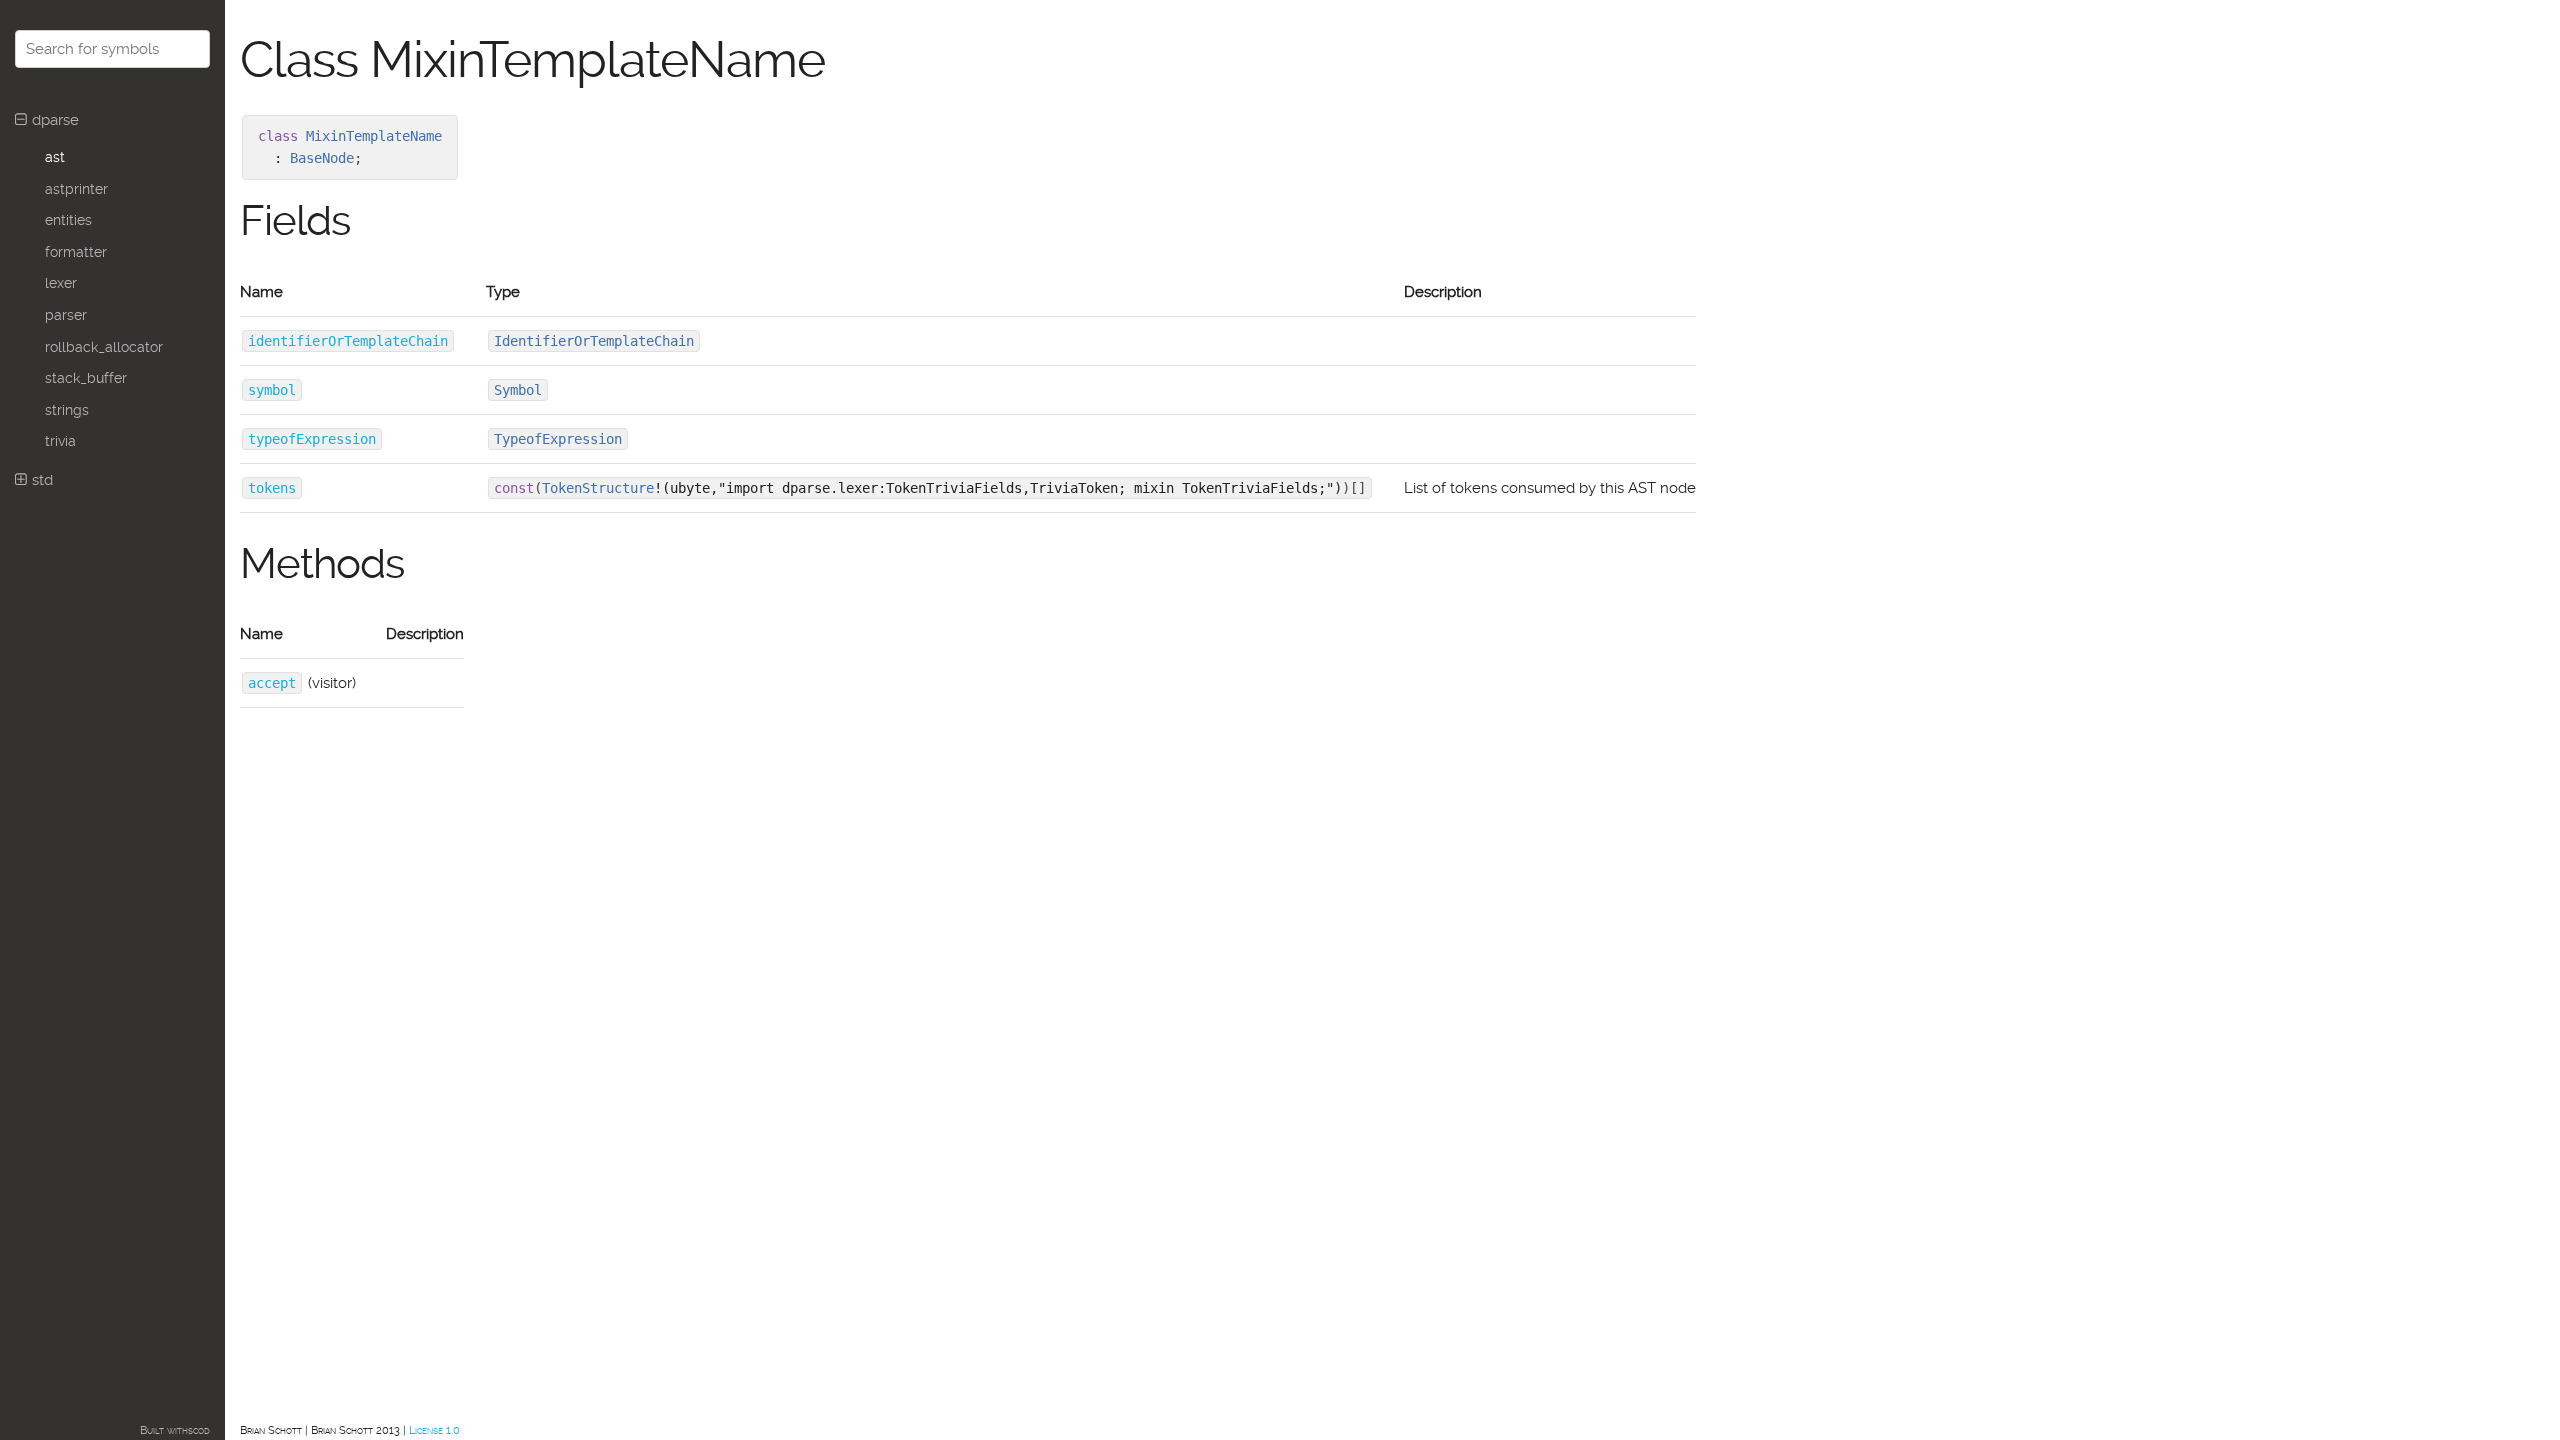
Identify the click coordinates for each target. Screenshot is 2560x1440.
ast (55, 157)
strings (67, 410)
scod (199, 1430)
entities (68, 220)
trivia (60, 441)
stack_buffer (86, 378)
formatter (76, 252)
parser (66, 315)
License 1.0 (434, 1430)
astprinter (76, 189)
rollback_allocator (104, 347)
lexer (61, 283)
